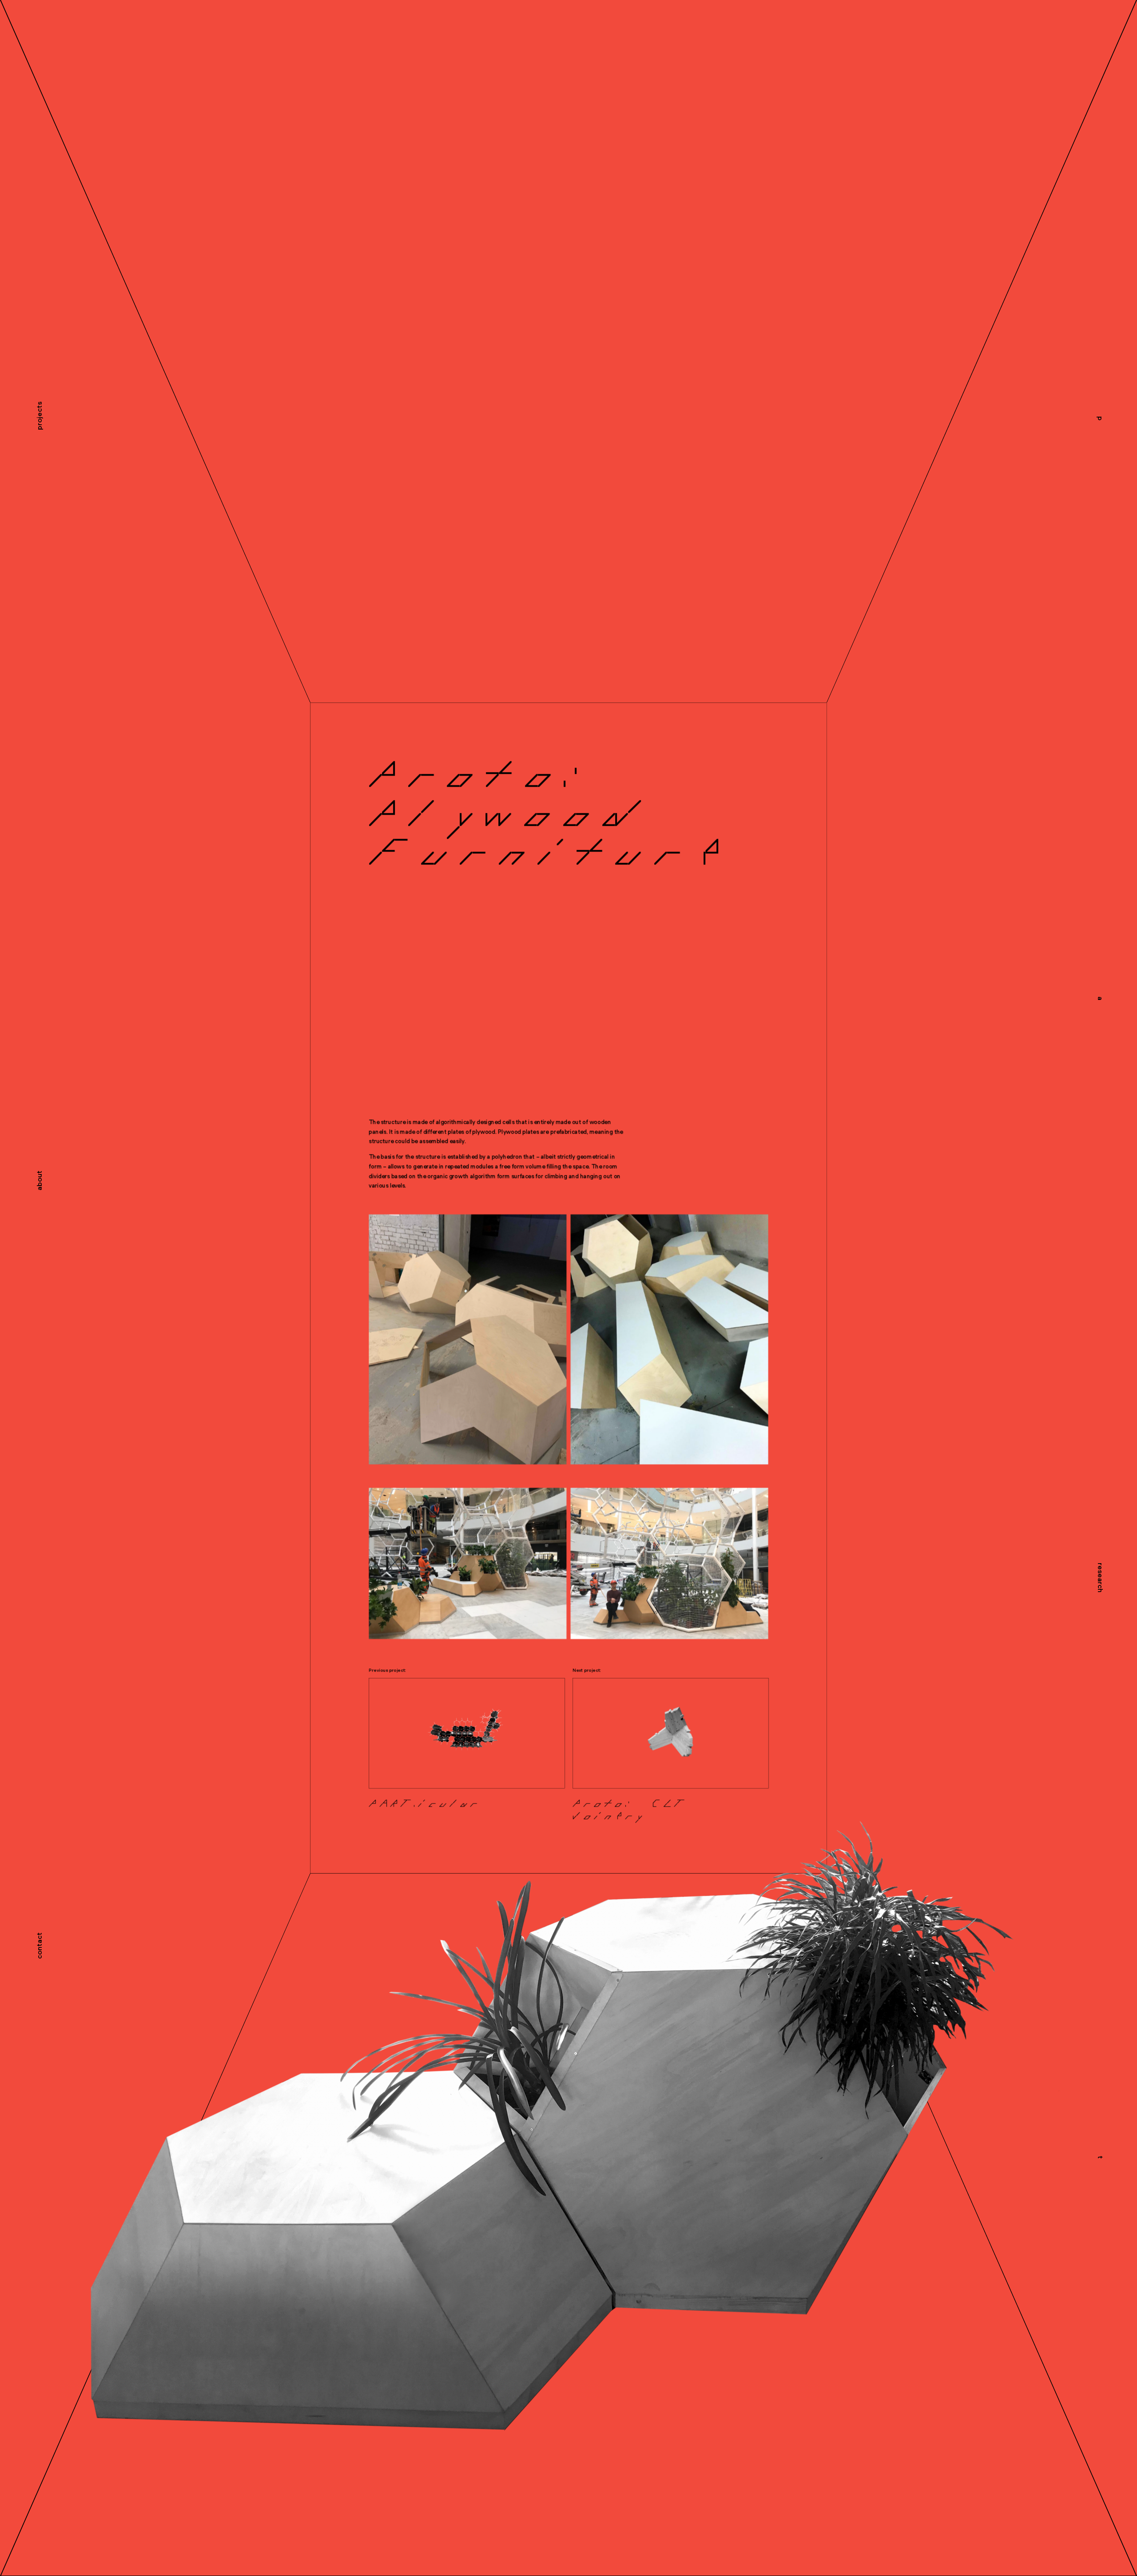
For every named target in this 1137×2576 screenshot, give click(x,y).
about (40, 1181)
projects (40, 416)
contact (40, 1946)
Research (1100, 1578)
